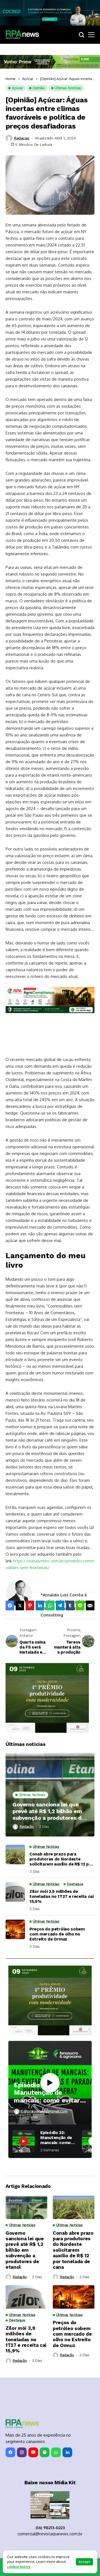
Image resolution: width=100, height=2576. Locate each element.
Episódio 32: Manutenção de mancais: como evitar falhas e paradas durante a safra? (47, 2093)
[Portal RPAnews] (22, 35)
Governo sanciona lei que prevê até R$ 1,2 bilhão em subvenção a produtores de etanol (49, 1811)
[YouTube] (33, 2452)
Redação (27, 1827)
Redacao (22, 138)
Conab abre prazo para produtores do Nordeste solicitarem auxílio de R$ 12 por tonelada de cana (61, 1859)
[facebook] (10, 2452)
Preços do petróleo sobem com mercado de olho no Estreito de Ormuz (57, 1934)
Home (11, 79)
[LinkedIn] (67, 2452)
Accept (84, 2562)
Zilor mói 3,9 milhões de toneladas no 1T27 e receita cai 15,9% (62, 1896)
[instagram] (22, 2452)
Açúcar (28, 79)
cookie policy (19, 2567)
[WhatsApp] (56, 2452)
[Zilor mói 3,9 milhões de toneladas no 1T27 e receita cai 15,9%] (15, 1892)
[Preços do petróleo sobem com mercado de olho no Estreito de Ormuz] (15, 1929)
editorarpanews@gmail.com (44, 2111)
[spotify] (45, 2452)
